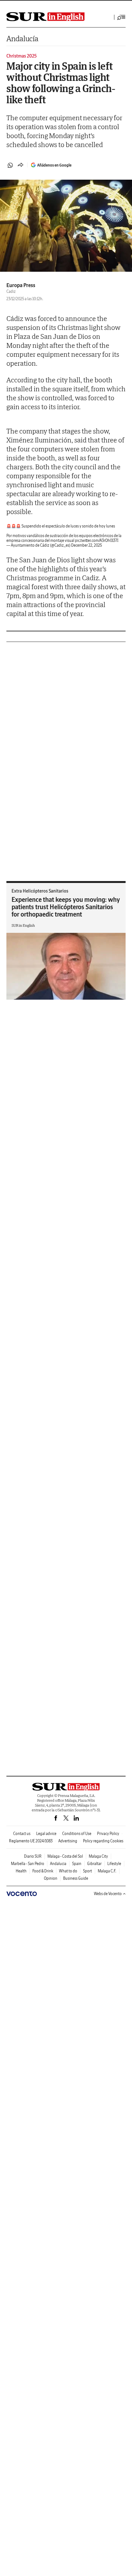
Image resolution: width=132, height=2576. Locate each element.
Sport (87, 1871)
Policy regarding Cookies (103, 1841)
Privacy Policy (108, 1834)
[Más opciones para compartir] (21, 165)
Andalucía (22, 39)
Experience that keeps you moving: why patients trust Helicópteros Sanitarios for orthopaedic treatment (66, 907)
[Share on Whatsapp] (10, 165)
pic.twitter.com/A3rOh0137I (97, 540)
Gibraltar (94, 1864)
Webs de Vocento (108, 1894)
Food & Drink (43, 1871)
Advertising (68, 1841)
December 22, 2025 (87, 545)
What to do (68, 1871)
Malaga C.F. (107, 1871)
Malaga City (98, 1856)
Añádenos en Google (54, 165)
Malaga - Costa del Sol (65, 1856)
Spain (77, 1864)
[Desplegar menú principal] (121, 17)
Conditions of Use (77, 1834)
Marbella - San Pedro (28, 1864)
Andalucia (58, 1864)
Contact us (22, 1834)
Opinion (51, 1878)
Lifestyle (114, 1864)
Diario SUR (33, 1856)
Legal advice (46, 1834)
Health (21, 1871)
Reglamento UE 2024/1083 (31, 1841)
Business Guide (76, 1878)
